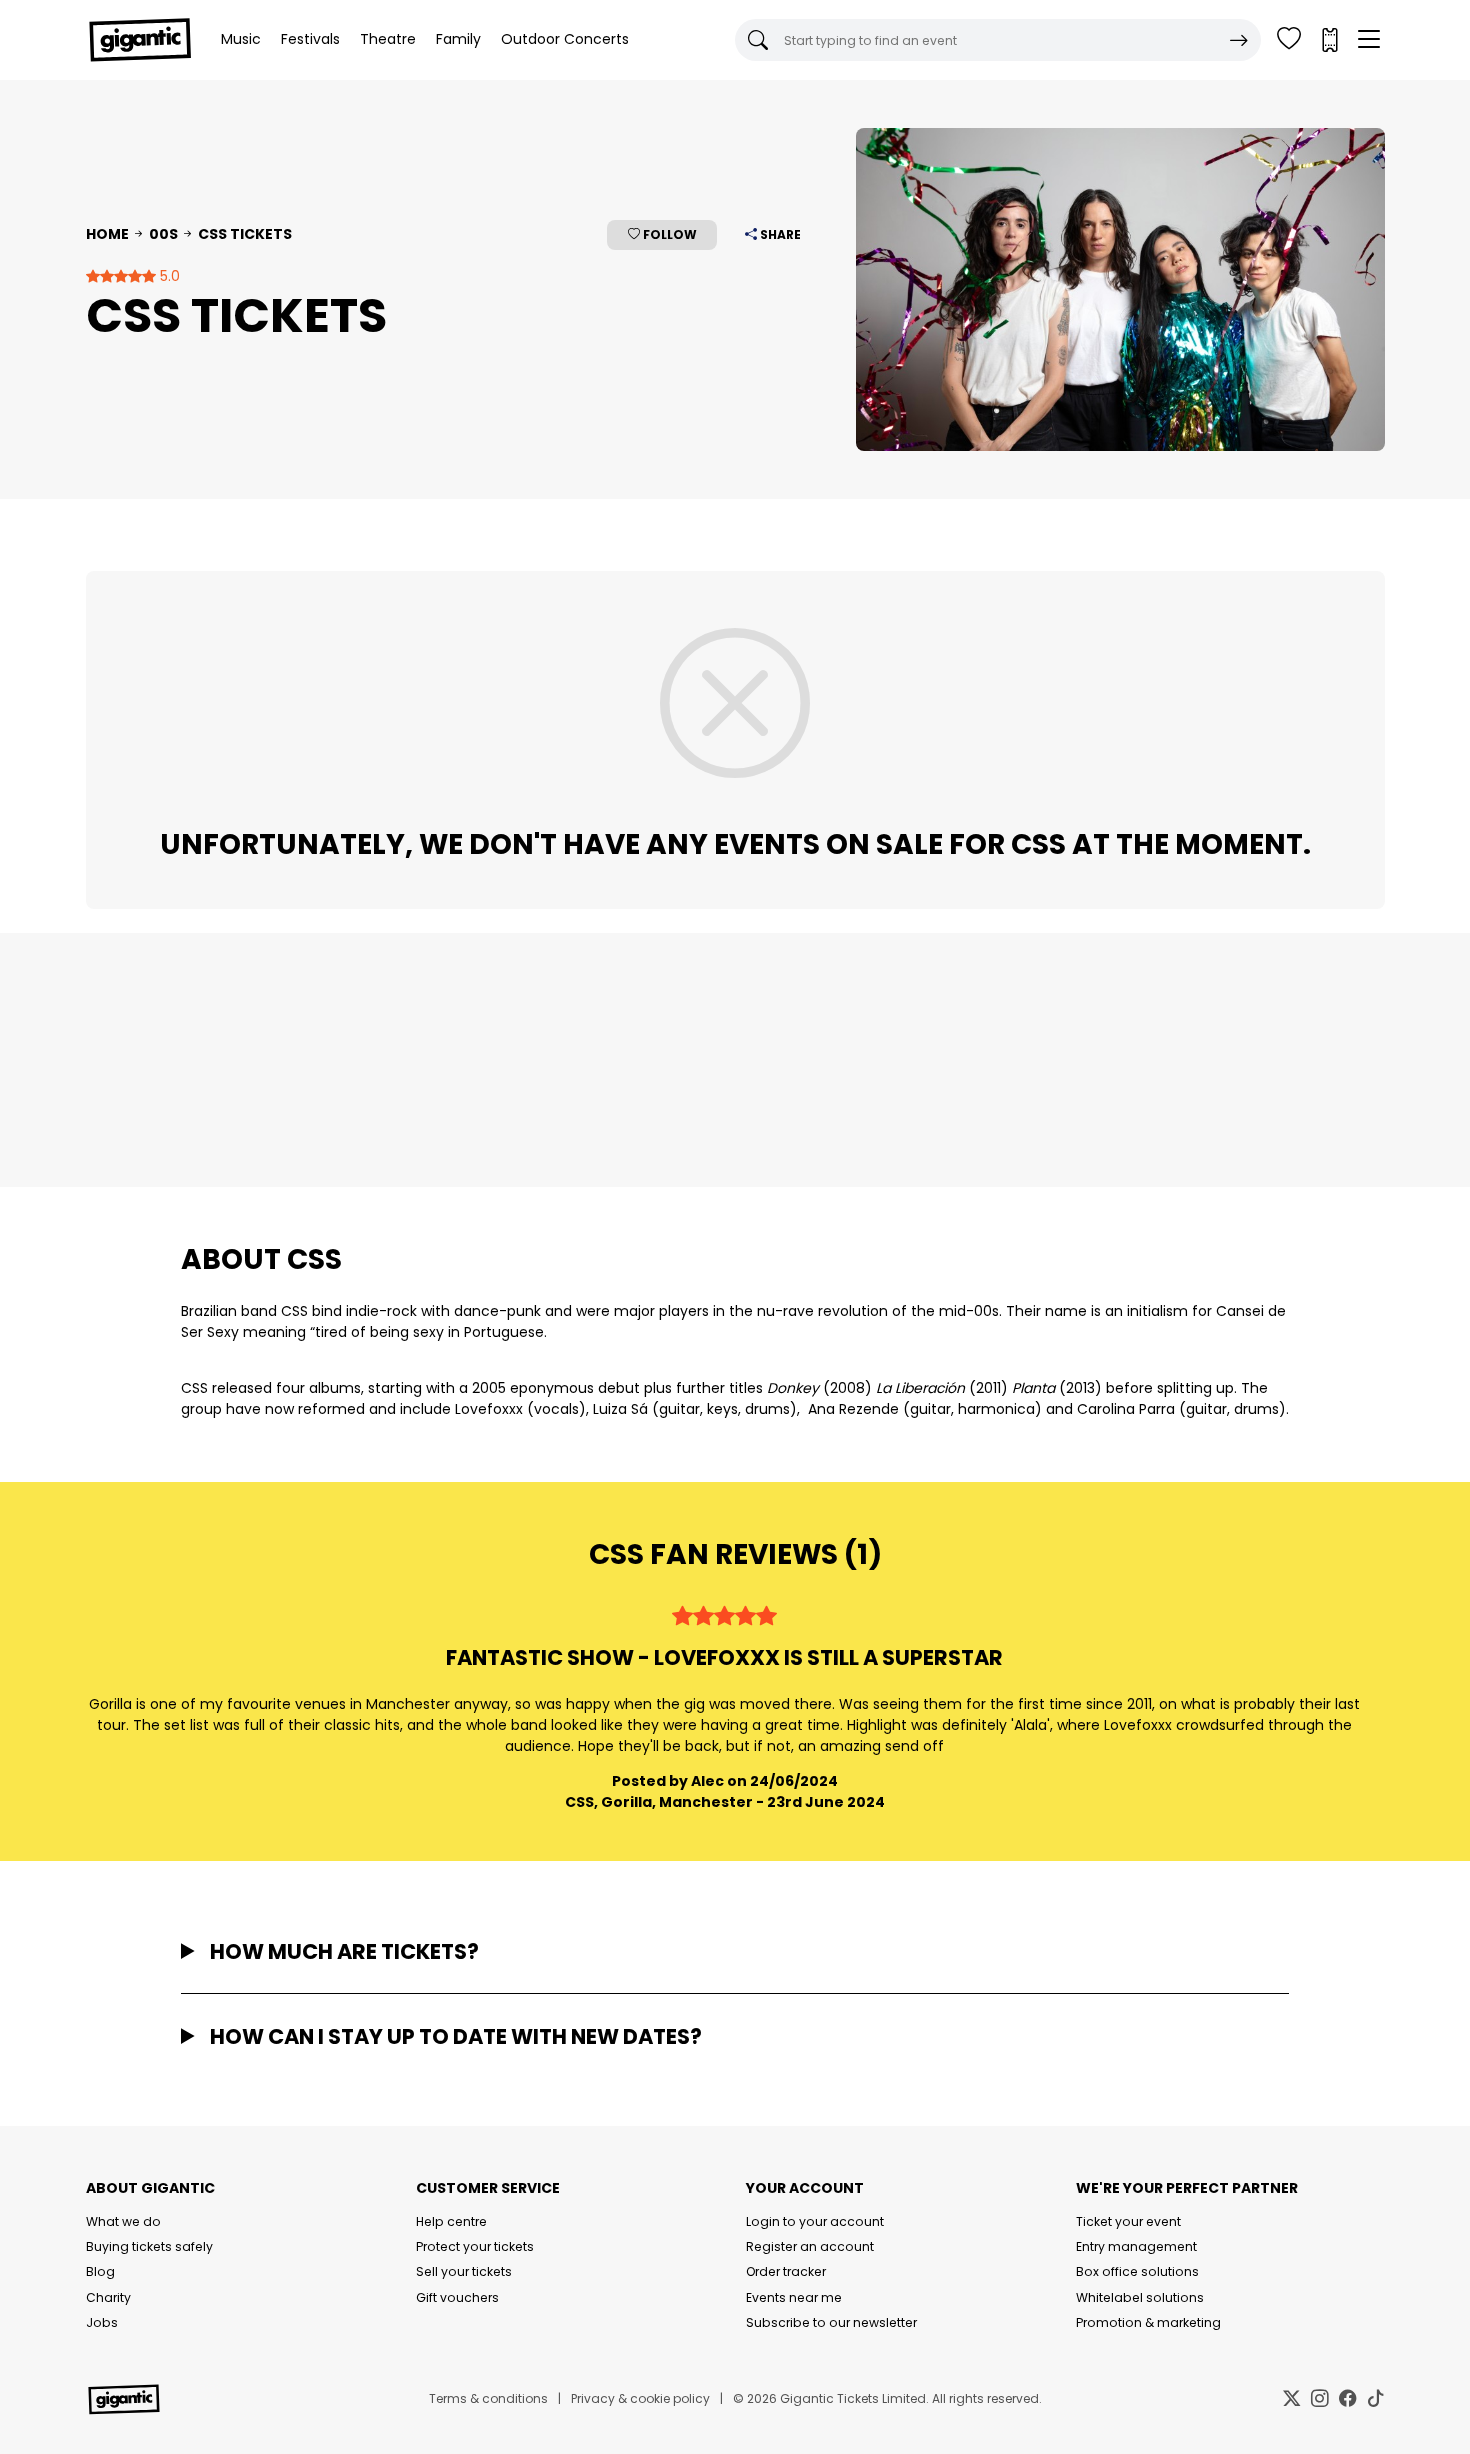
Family (458, 39)
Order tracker (786, 2271)
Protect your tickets (475, 2246)
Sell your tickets (464, 2271)
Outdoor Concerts (565, 39)
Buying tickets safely (149, 2246)
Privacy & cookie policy (640, 2398)
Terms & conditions (488, 2398)
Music (241, 39)
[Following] (1289, 40)
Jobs (102, 2322)
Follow (668, 234)
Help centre (451, 2221)
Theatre (388, 39)
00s (163, 234)
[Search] (1239, 40)
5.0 (168, 276)
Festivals (310, 39)
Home (107, 234)
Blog (100, 2271)
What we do (123, 2221)
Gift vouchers (457, 2297)
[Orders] (1329, 40)
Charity (108, 2297)
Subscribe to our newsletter (831, 2322)
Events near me (794, 2297)
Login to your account (815, 2221)
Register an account (810, 2246)
